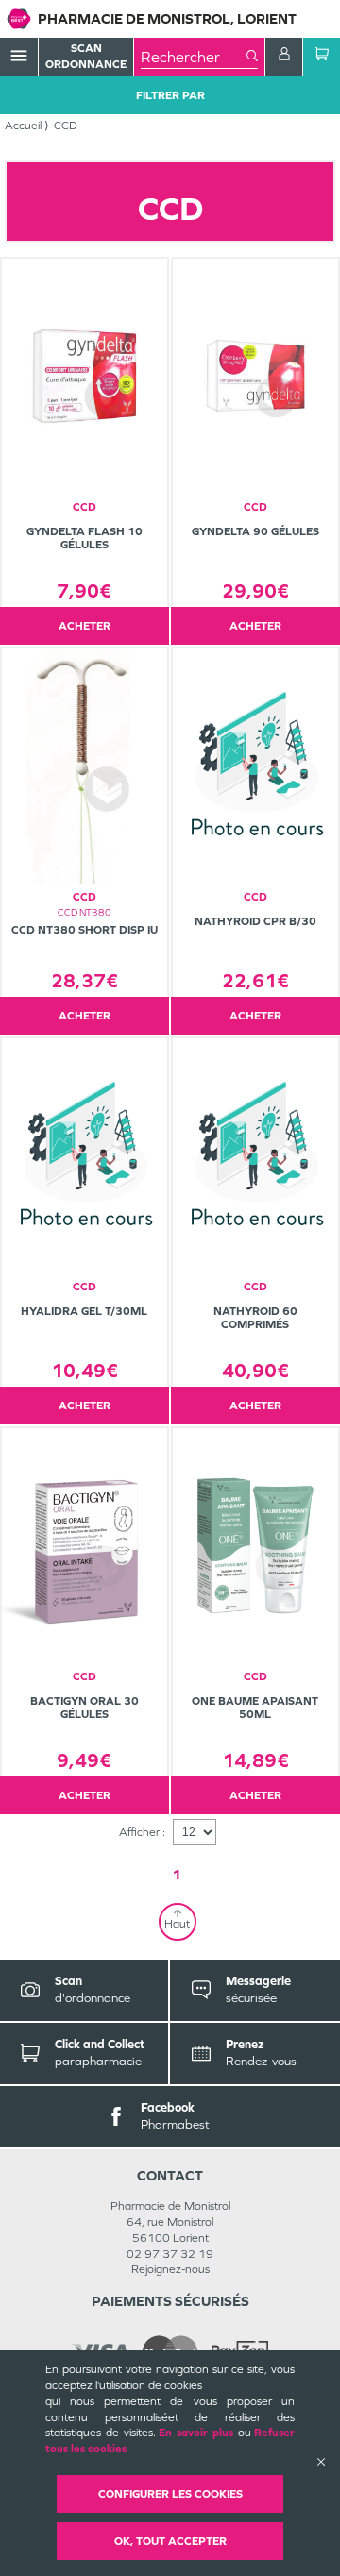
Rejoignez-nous (170, 2269)
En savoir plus (196, 2433)
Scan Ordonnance (86, 56)
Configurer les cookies (170, 2494)
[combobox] (194, 57)
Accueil (23, 126)
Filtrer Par (170, 95)
